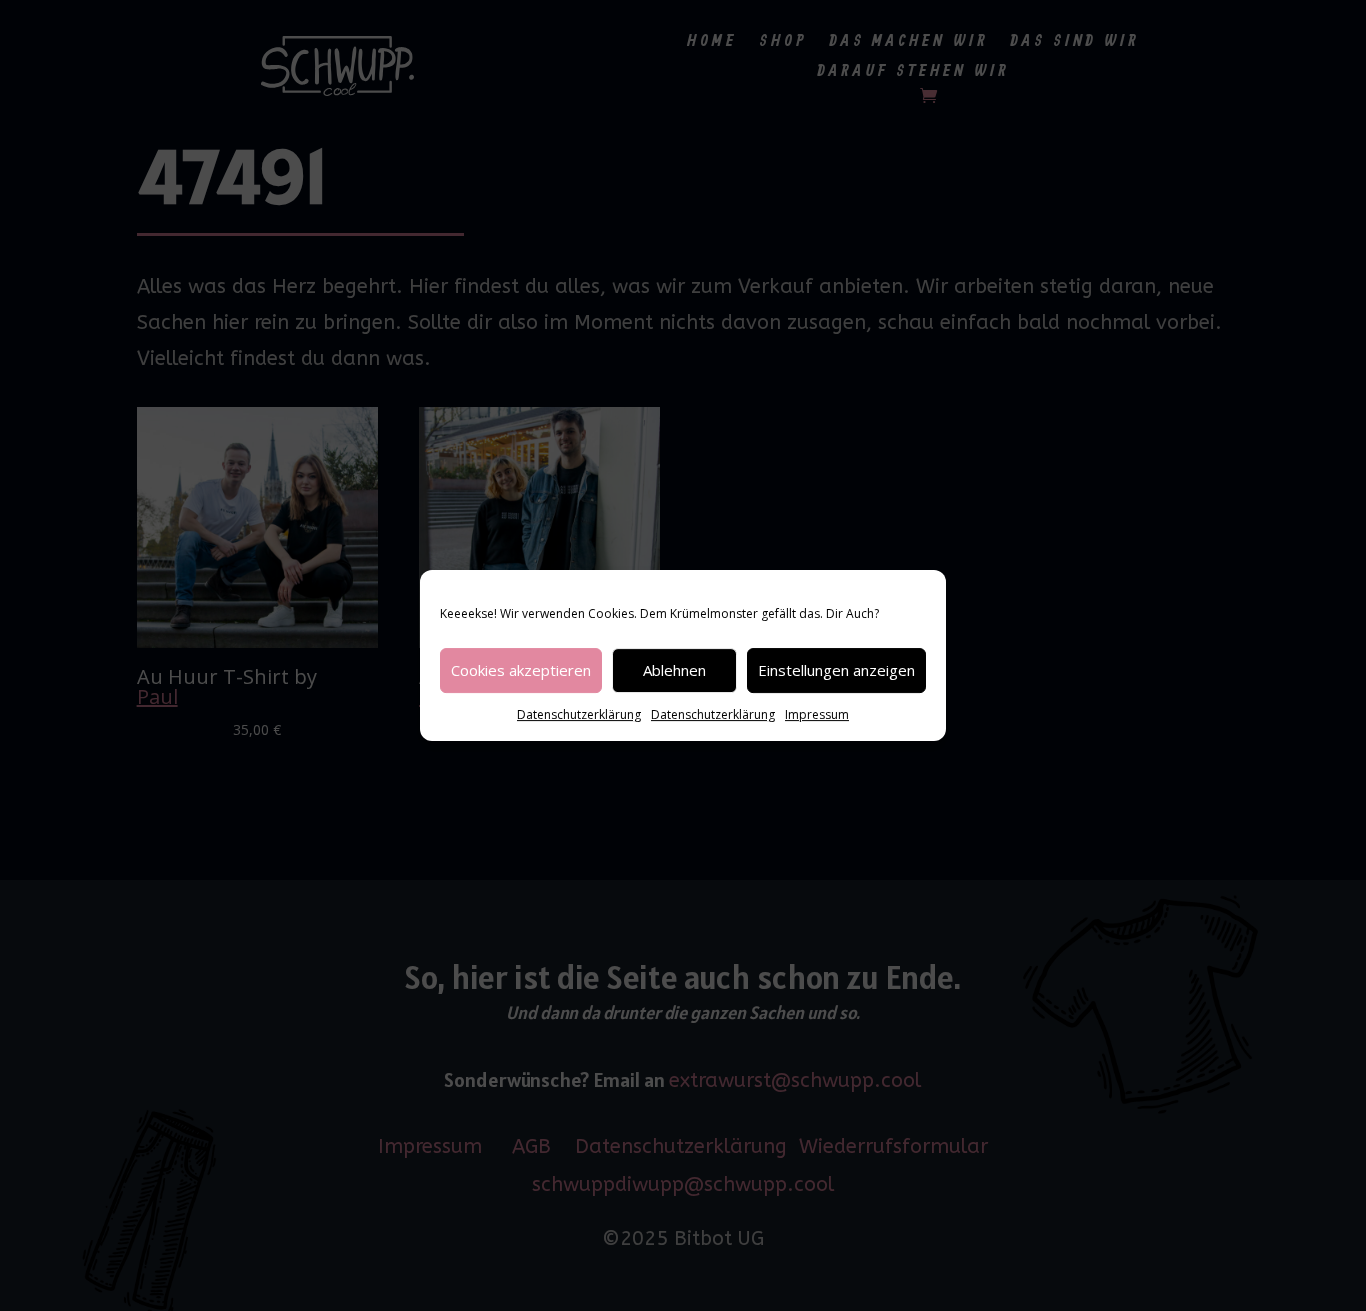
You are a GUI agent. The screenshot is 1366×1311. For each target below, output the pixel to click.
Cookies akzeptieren (521, 670)
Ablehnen (674, 670)
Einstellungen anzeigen (836, 670)
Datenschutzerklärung (579, 714)
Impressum (817, 714)
